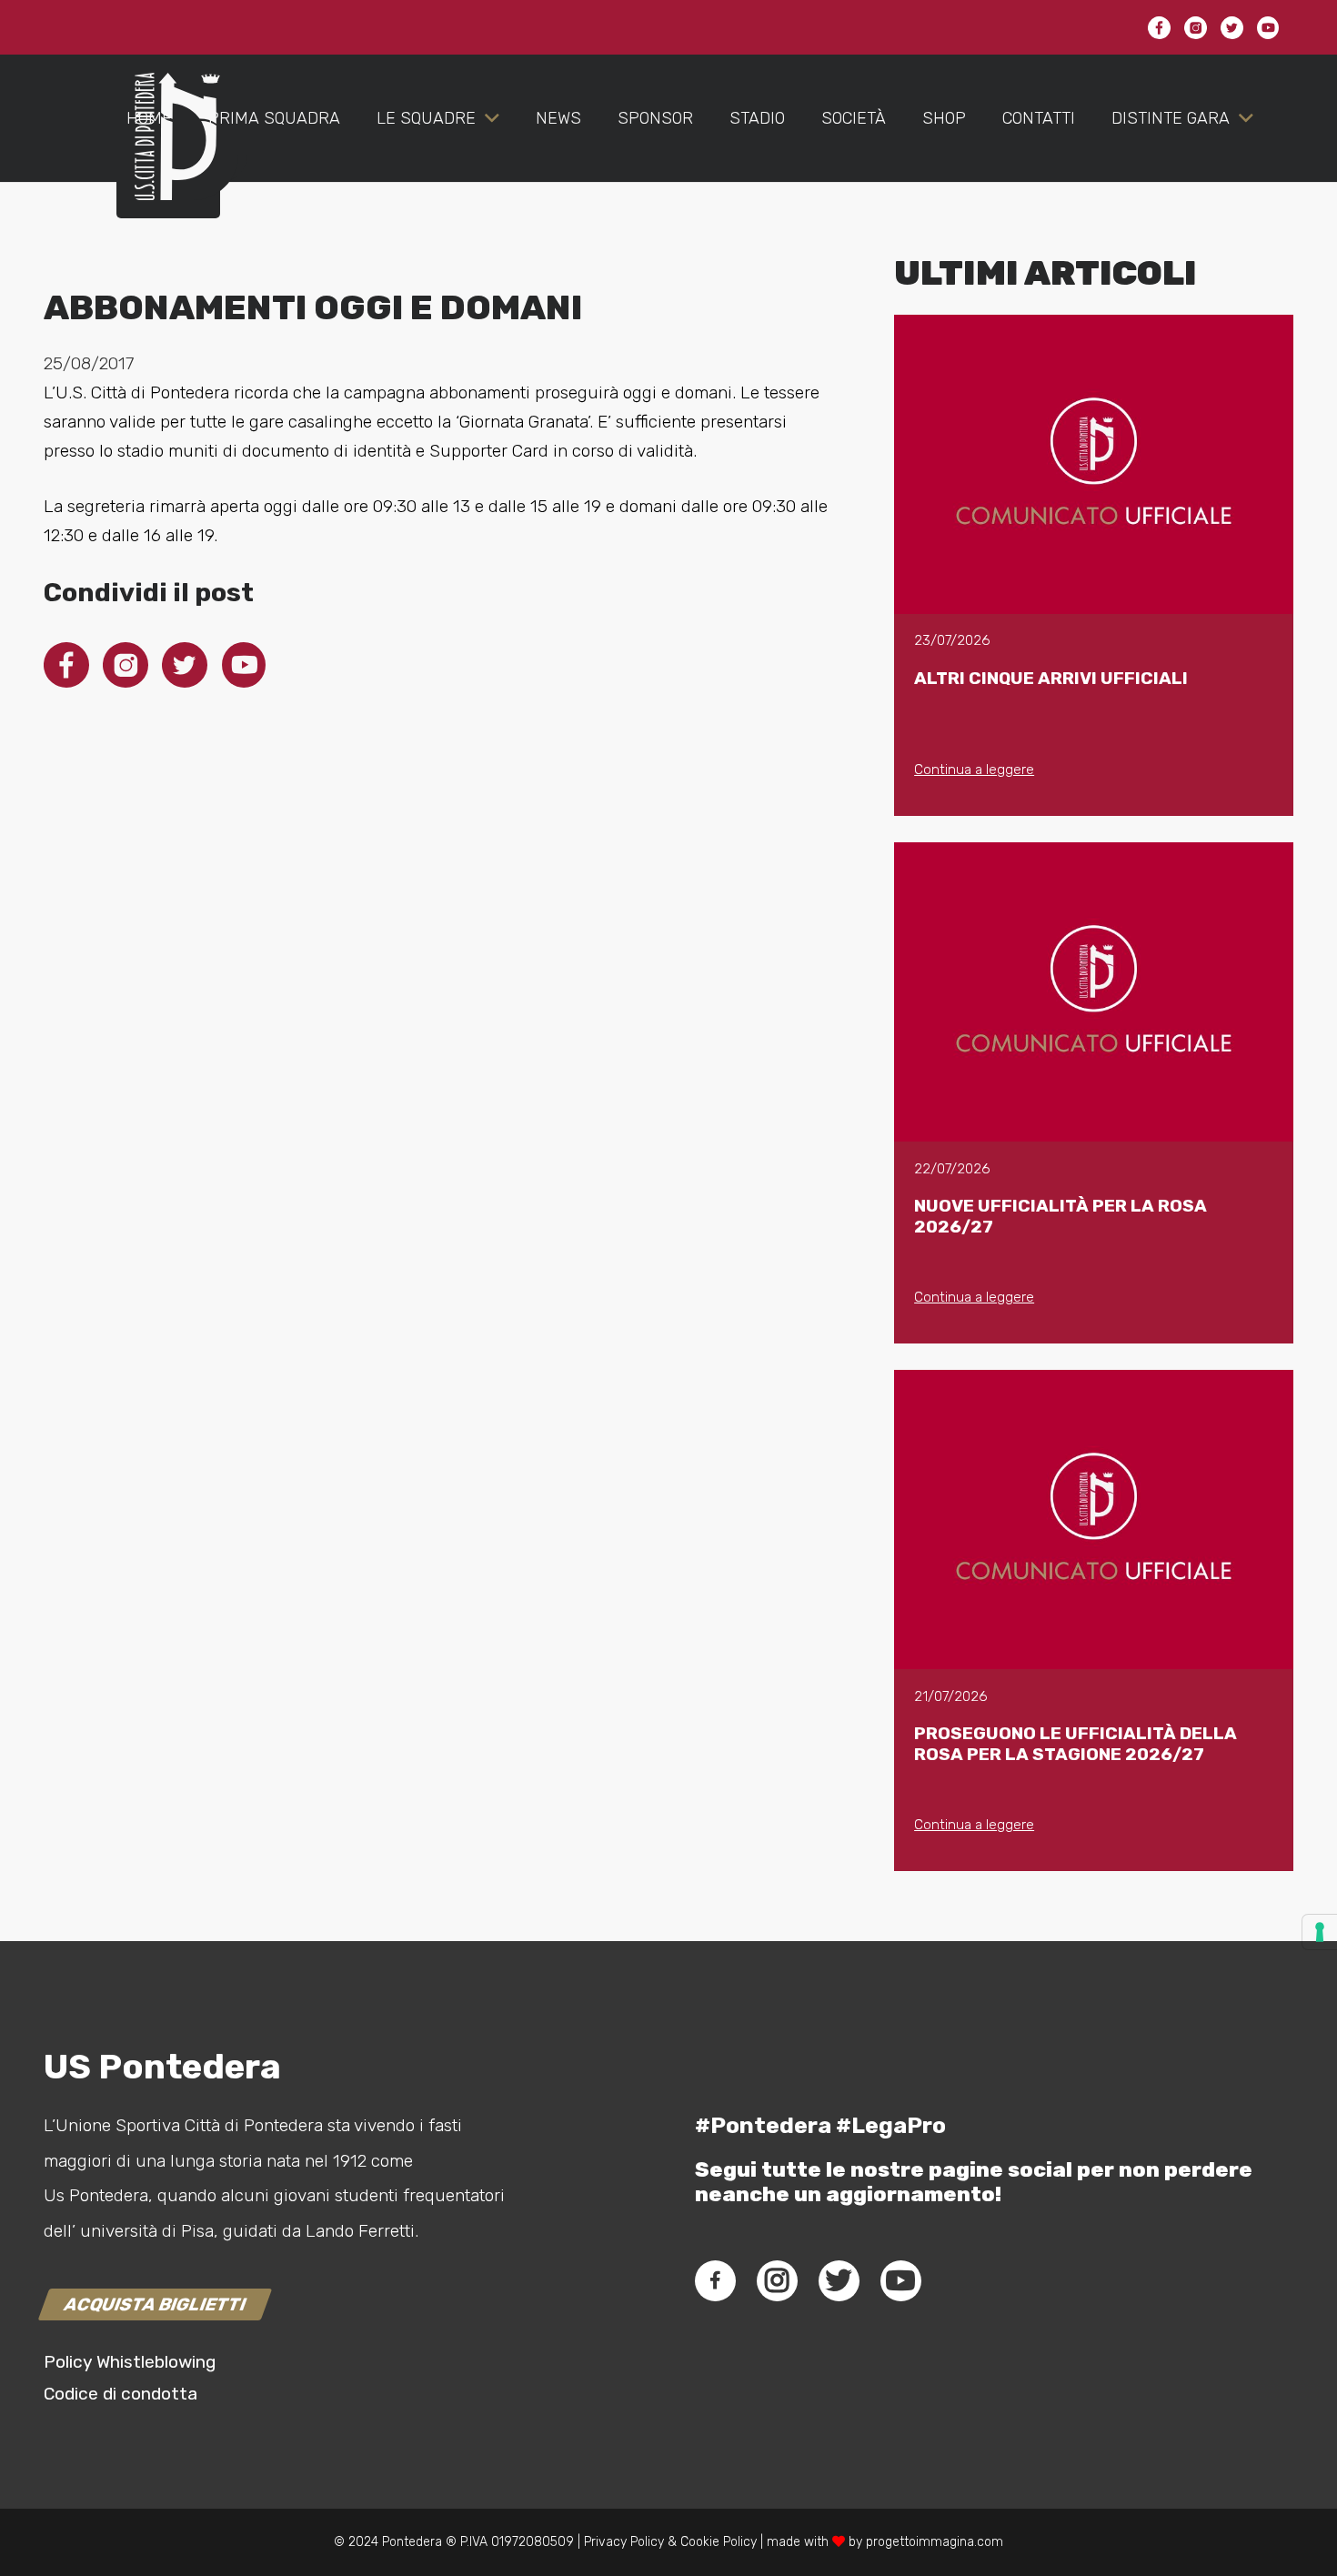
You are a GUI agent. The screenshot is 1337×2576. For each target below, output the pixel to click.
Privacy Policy (622, 2542)
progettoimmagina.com (935, 2542)
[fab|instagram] (777, 2280)
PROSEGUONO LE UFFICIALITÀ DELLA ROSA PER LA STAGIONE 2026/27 (1076, 1744)
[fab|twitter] (839, 2280)
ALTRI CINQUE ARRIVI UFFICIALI (1051, 678)
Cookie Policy (719, 2542)
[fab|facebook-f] (715, 2280)
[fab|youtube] (900, 2280)
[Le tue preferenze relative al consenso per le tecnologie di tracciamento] (1320, 1932)
